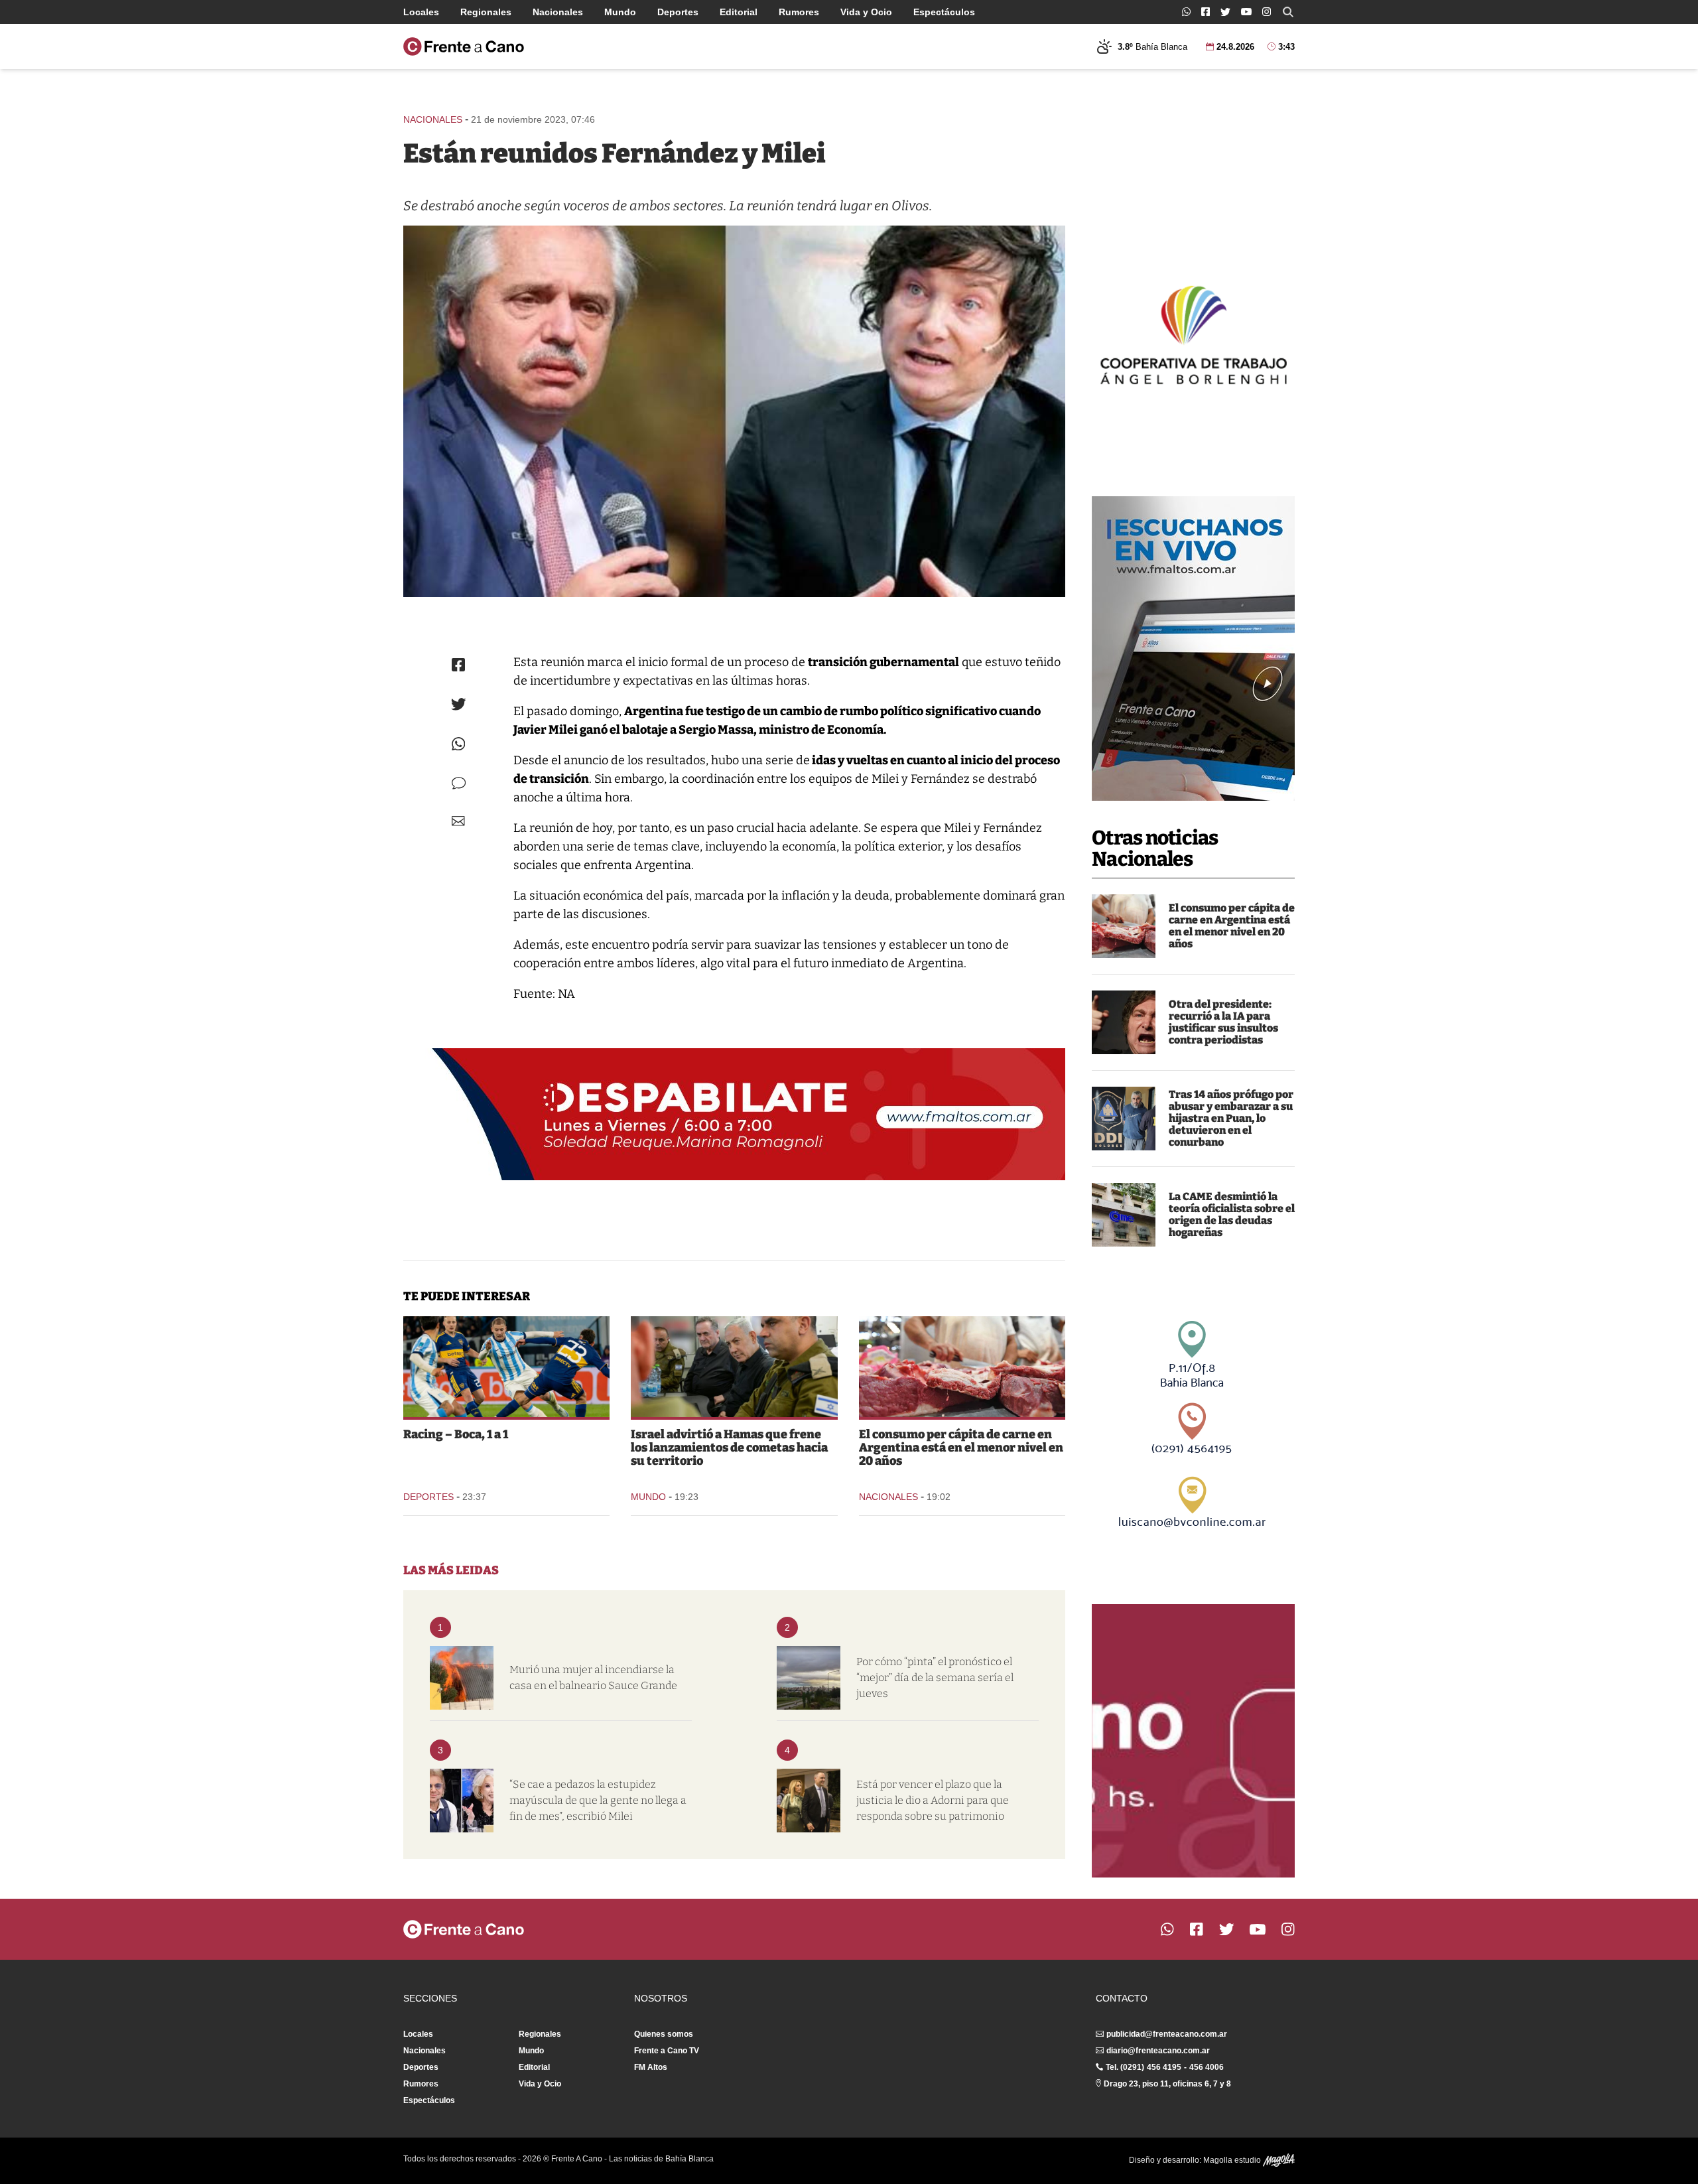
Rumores (799, 12)
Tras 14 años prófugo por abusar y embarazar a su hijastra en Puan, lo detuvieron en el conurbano (1231, 1118)
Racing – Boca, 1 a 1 (456, 1434)
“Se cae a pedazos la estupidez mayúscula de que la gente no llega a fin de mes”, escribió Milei (598, 1800)
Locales (421, 12)
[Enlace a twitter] (1225, 12)
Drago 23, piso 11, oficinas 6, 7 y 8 (1167, 2084)
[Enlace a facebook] (1206, 12)
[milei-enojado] (1124, 1022)
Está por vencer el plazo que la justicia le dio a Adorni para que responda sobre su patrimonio (933, 1800)
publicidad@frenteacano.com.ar (1167, 2034)
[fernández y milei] (734, 411)
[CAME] (1124, 1215)
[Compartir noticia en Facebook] (458, 665)
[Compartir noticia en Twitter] (459, 704)
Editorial (739, 12)
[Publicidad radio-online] (1193, 648)
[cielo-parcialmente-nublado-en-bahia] (809, 1678)
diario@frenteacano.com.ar (1158, 2051)
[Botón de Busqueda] (1288, 12)
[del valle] (1124, 1119)
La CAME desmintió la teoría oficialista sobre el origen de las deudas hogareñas (1232, 1214)
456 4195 (1164, 2067)
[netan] (734, 1367)
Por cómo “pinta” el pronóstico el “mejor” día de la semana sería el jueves (935, 1677)
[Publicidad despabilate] (734, 1115)
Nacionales (558, 12)
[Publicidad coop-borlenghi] (1193, 333)
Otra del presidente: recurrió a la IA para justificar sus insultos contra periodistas (1223, 1022)
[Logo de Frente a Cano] (464, 46)
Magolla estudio (1233, 2160)
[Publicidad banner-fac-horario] (1193, 1741)
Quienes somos (664, 2034)
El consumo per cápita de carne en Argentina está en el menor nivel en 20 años (1232, 926)
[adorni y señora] (809, 1801)
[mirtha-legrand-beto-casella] (462, 1801)
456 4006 (1207, 2067)
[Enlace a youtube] (1246, 12)
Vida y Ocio (866, 12)
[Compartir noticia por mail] (458, 821)
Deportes (678, 12)
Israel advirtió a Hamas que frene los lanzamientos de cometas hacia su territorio (729, 1448)
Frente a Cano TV (667, 2051)
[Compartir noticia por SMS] (459, 783)
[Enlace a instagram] (1267, 12)
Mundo (620, 12)
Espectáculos (944, 12)
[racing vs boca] (506, 1367)
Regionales (486, 12)
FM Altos (651, 2067)
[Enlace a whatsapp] (1186, 12)
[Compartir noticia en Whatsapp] (459, 744)
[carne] (1124, 926)
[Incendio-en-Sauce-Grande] (462, 1678)
